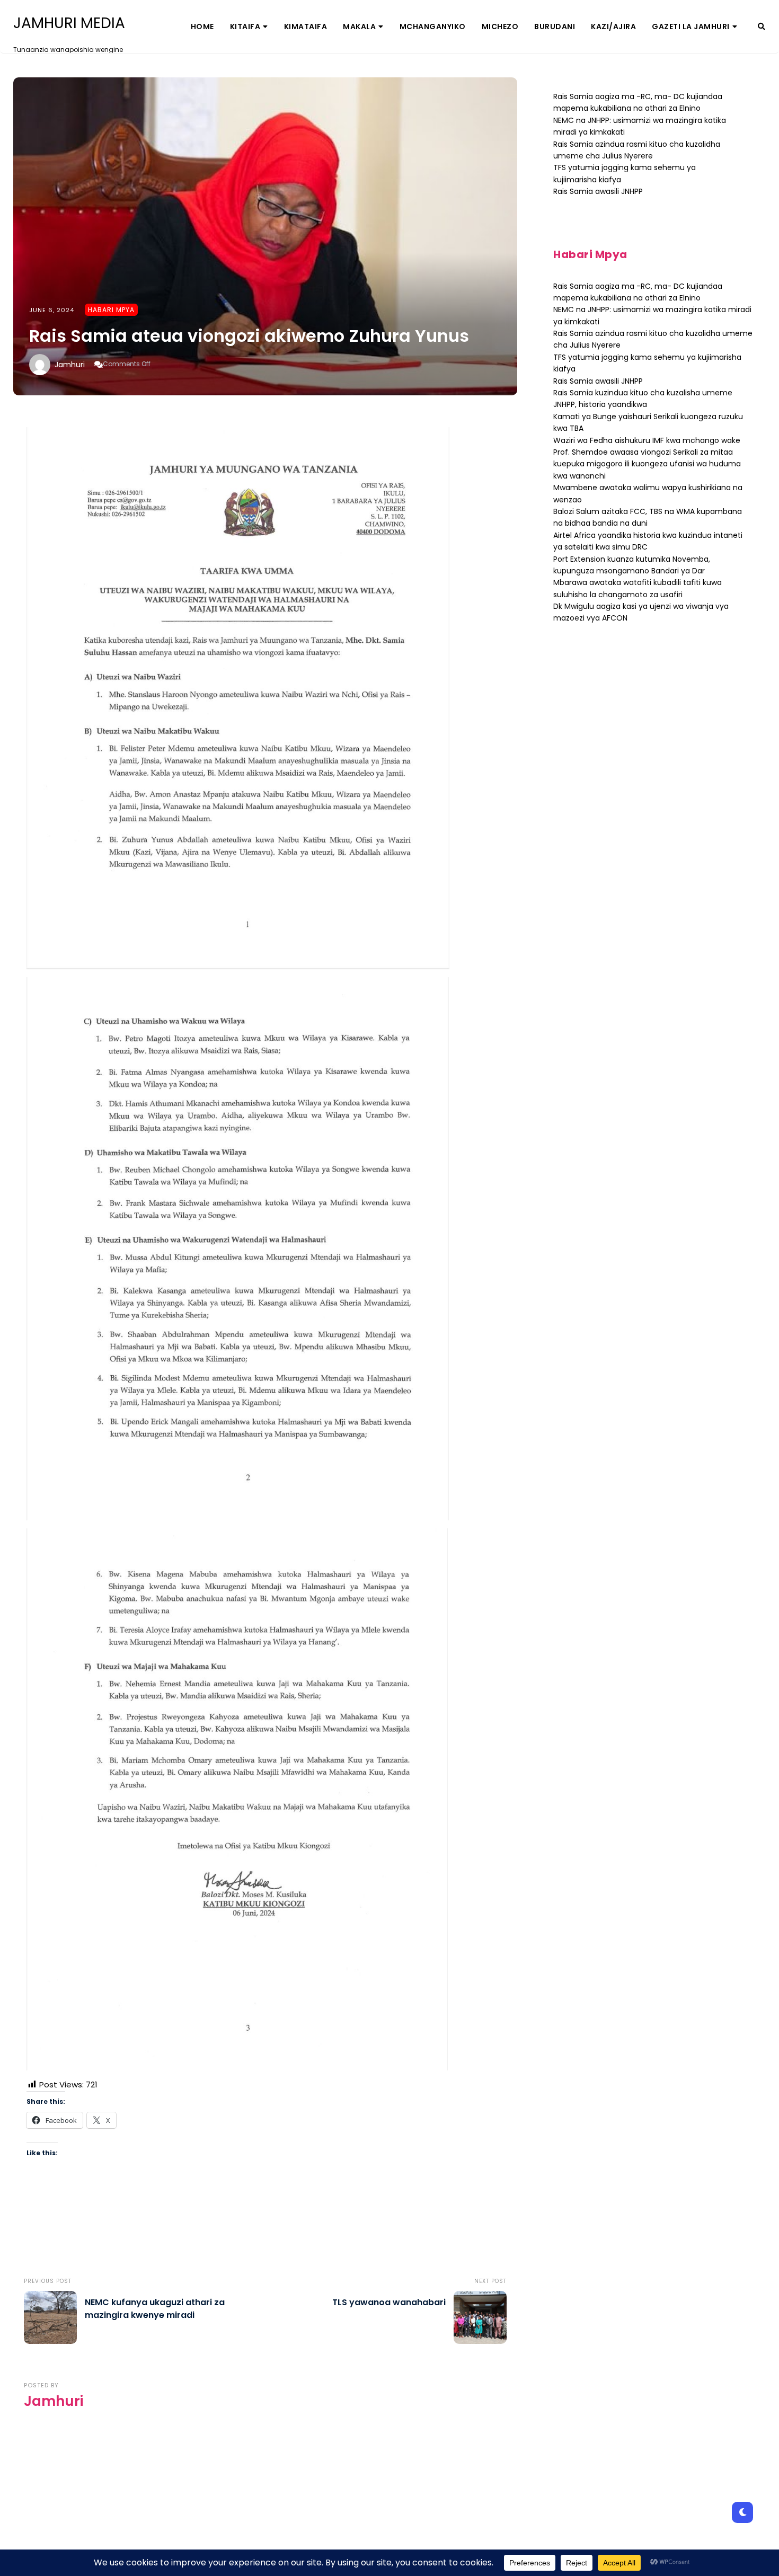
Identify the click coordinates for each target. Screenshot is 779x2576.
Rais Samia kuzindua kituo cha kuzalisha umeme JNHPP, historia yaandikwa (643, 399)
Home (202, 26)
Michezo (500, 26)
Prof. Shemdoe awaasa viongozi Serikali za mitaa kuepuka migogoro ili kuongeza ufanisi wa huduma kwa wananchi (647, 464)
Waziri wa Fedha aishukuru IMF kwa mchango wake (647, 440)
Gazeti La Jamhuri (691, 26)
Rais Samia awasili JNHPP (598, 191)
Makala (359, 26)
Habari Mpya (111, 310)
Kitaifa (245, 26)
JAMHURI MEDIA (69, 23)
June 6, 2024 (52, 310)
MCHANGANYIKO (433, 26)
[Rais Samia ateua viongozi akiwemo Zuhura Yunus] (265, 236)
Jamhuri (70, 365)
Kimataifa (306, 26)
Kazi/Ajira (613, 26)
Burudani (555, 26)
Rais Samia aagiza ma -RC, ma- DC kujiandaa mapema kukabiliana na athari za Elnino (638, 102)
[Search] (762, 26)
